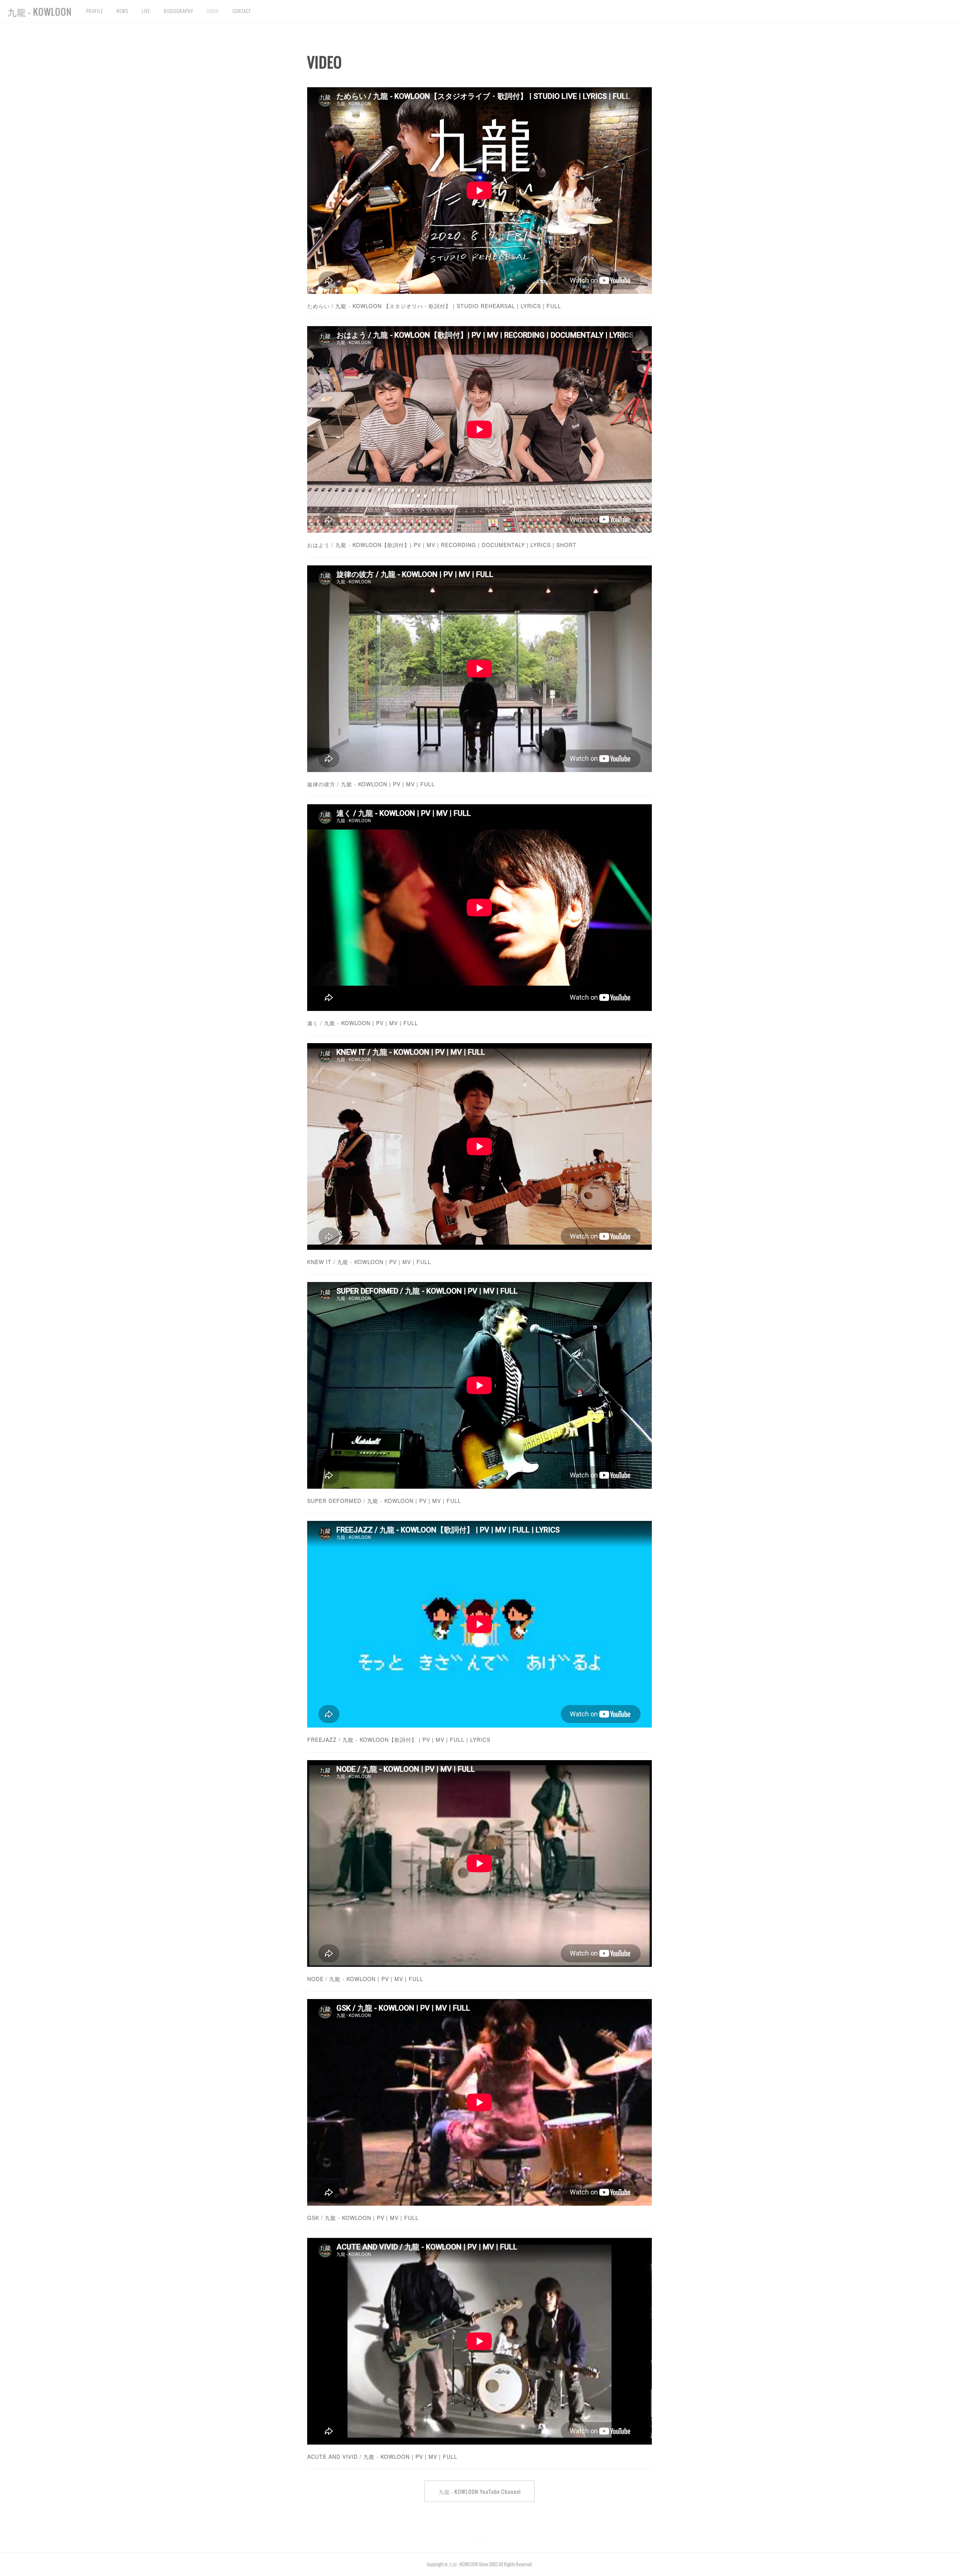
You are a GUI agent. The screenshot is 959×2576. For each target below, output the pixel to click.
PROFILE (95, 11)
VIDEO (213, 11)
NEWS (122, 11)
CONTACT (242, 11)
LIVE (146, 11)
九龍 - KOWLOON (40, 12)
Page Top (479, 2543)
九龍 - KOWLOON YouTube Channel (480, 2492)
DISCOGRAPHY (179, 11)
